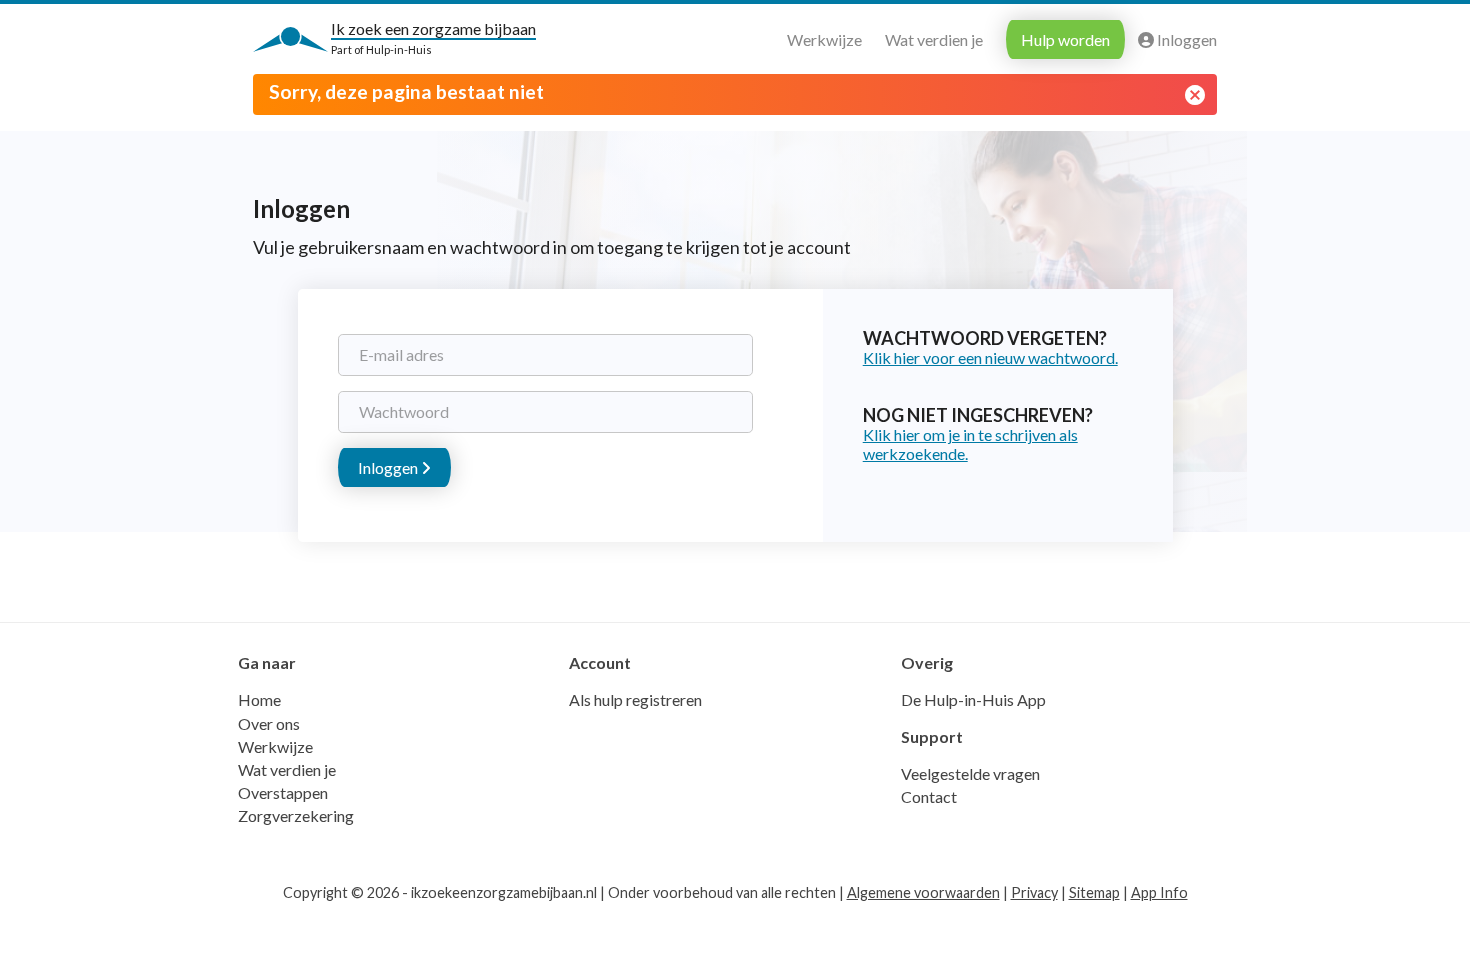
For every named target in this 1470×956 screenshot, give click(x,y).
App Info (1159, 892)
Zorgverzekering (296, 815)
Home (259, 699)
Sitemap (1094, 892)
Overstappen (283, 792)
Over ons (269, 723)
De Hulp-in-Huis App (973, 699)
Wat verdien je (934, 39)
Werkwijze (824, 39)
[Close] (1195, 95)
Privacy (1034, 892)
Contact (929, 796)
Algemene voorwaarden (923, 892)
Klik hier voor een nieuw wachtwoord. (990, 357)
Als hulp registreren (635, 699)
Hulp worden (1065, 39)
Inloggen (1185, 39)
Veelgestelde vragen (970, 773)
